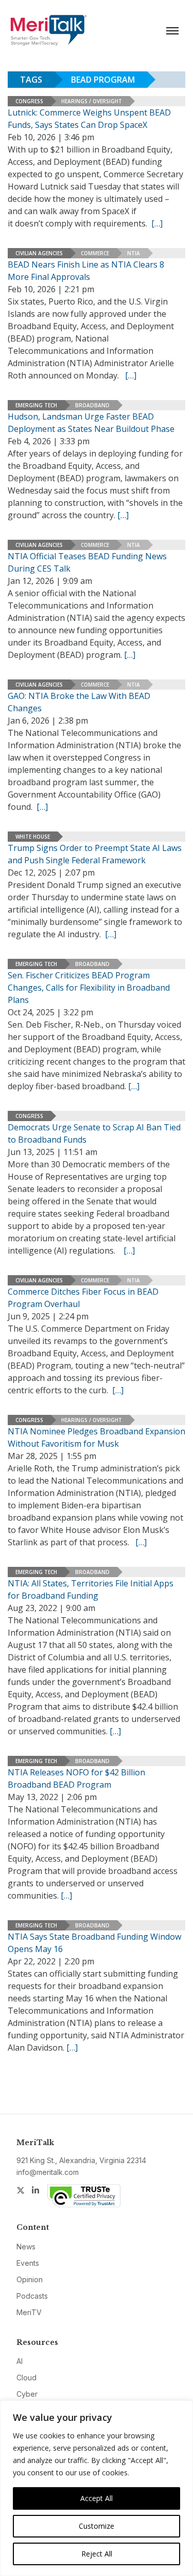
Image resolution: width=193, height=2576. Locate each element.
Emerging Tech (36, 405)
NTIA (134, 253)
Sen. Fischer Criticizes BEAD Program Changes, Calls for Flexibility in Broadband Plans (89, 988)
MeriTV (29, 2312)
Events (28, 2263)
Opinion (30, 2279)
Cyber (27, 2394)
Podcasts (32, 2296)
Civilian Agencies (39, 253)
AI (20, 2361)
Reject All (97, 2554)
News (26, 2247)
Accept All (97, 2498)
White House (33, 837)
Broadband (92, 405)
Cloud (27, 2378)
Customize (97, 2526)
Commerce (95, 253)
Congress (29, 101)
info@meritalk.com (48, 2172)
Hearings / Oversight (92, 101)
